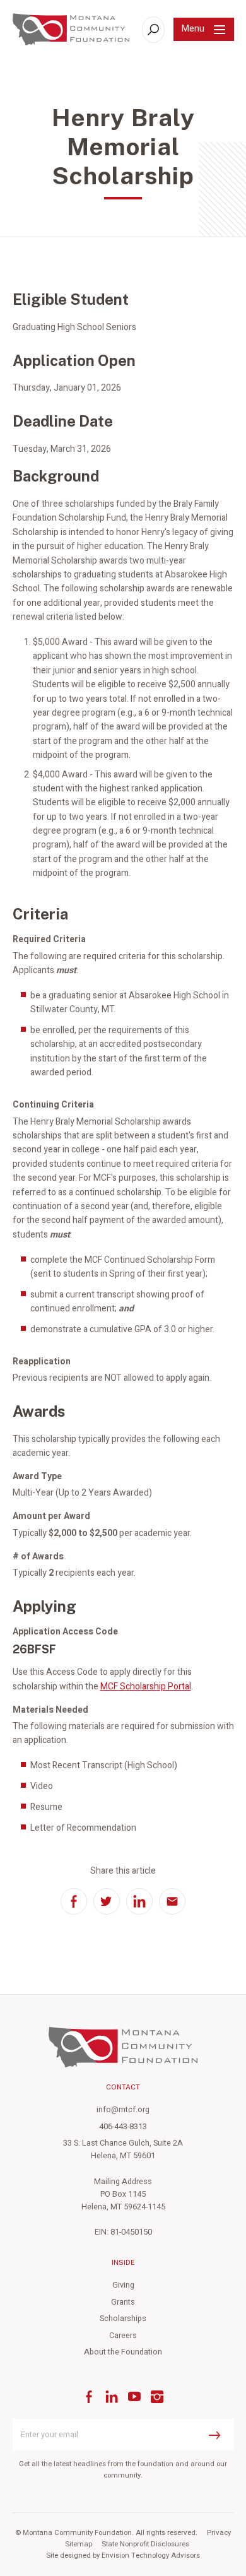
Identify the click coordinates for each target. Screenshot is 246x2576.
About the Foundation (123, 2352)
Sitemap (79, 2544)
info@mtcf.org (123, 2110)
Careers (123, 2336)
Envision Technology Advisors (151, 2555)
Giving (123, 2285)
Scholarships (123, 2319)
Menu (193, 29)
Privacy (219, 2533)
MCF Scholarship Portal (146, 1687)
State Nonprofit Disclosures (145, 2544)
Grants (123, 2302)
